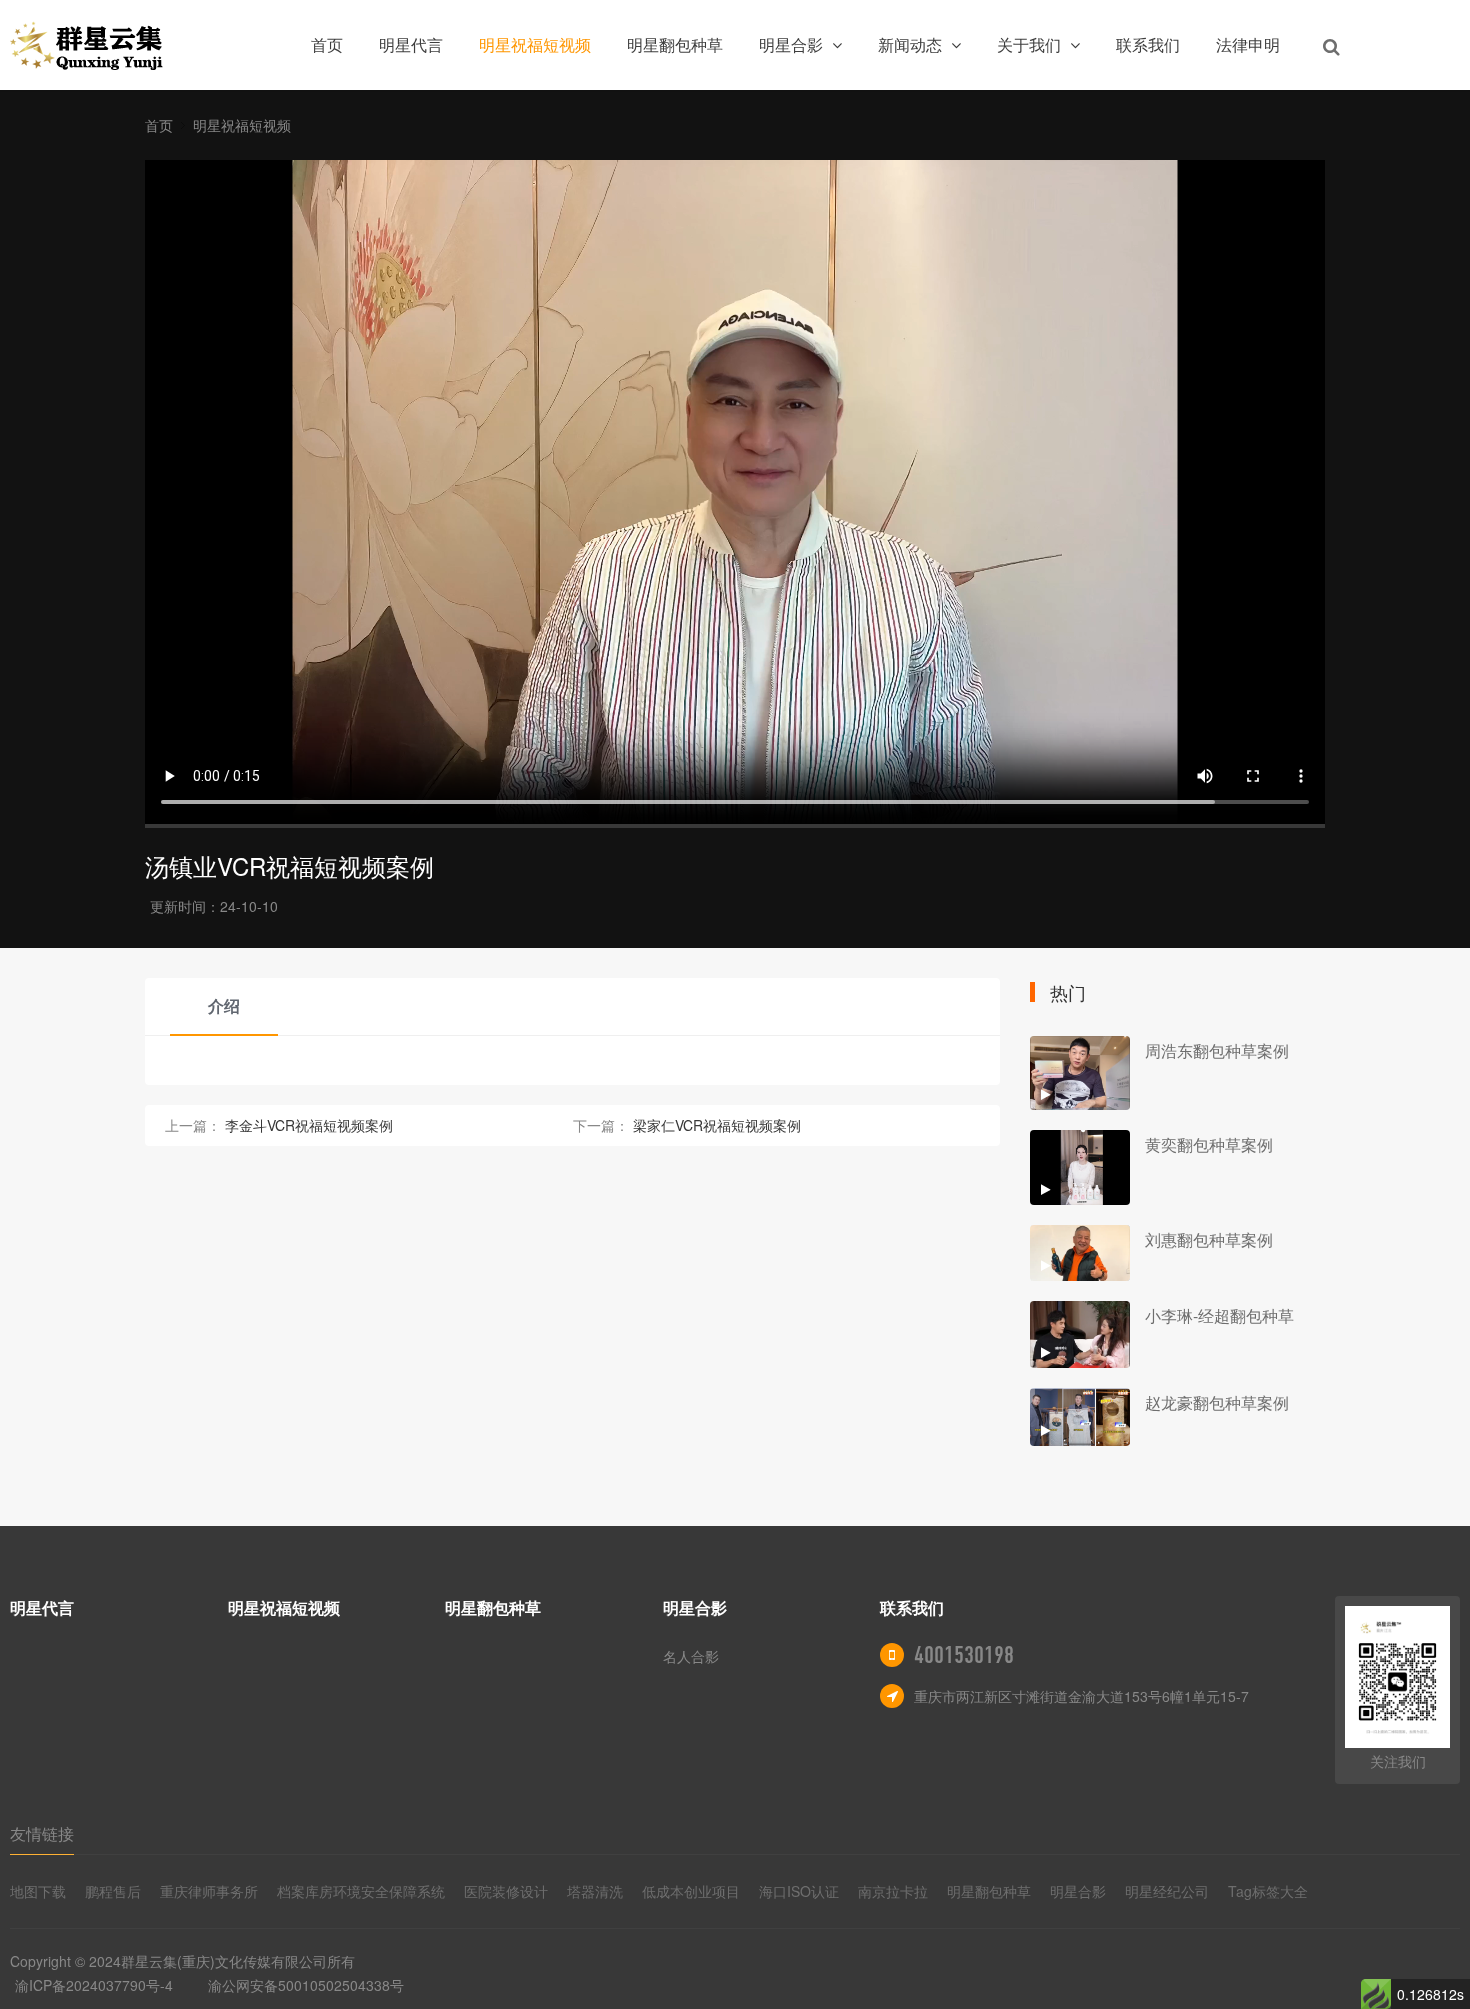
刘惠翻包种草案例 (1209, 1239)
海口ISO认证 (799, 1891)
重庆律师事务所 (209, 1891)
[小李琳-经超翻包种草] (1080, 1334)
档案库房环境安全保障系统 (361, 1891)
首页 (327, 44)
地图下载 (38, 1891)
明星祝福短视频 (535, 44)
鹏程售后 (113, 1891)
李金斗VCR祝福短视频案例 (309, 1125)
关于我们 (1031, 44)
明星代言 (411, 44)
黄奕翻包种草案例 (1209, 1144)
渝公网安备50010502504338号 (306, 1985)
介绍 (224, 1005)
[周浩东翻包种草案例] (1080, 1073)
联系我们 (1148, 44)
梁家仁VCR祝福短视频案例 (717, 1125)
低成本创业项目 (691, 1891)
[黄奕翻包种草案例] (1080, 1167)
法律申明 (1248, 44)
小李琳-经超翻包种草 (1219, 1315)
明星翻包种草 (675, 44)
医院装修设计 (506, 1891)
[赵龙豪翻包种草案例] (1080, 1417)
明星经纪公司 (1167, 1891)
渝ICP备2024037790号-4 (94, 1985)
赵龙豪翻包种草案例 (1217, 1402)
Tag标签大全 (1268, 1891)
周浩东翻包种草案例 (1217, 1050)
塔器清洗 (595, 1891)
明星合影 (793, 44)
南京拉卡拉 (893, 1891)
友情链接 (42, 1833)
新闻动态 (912, 44)
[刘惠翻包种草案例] (1080, 1253)
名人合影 (691, 1656)
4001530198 (964, 1655)
